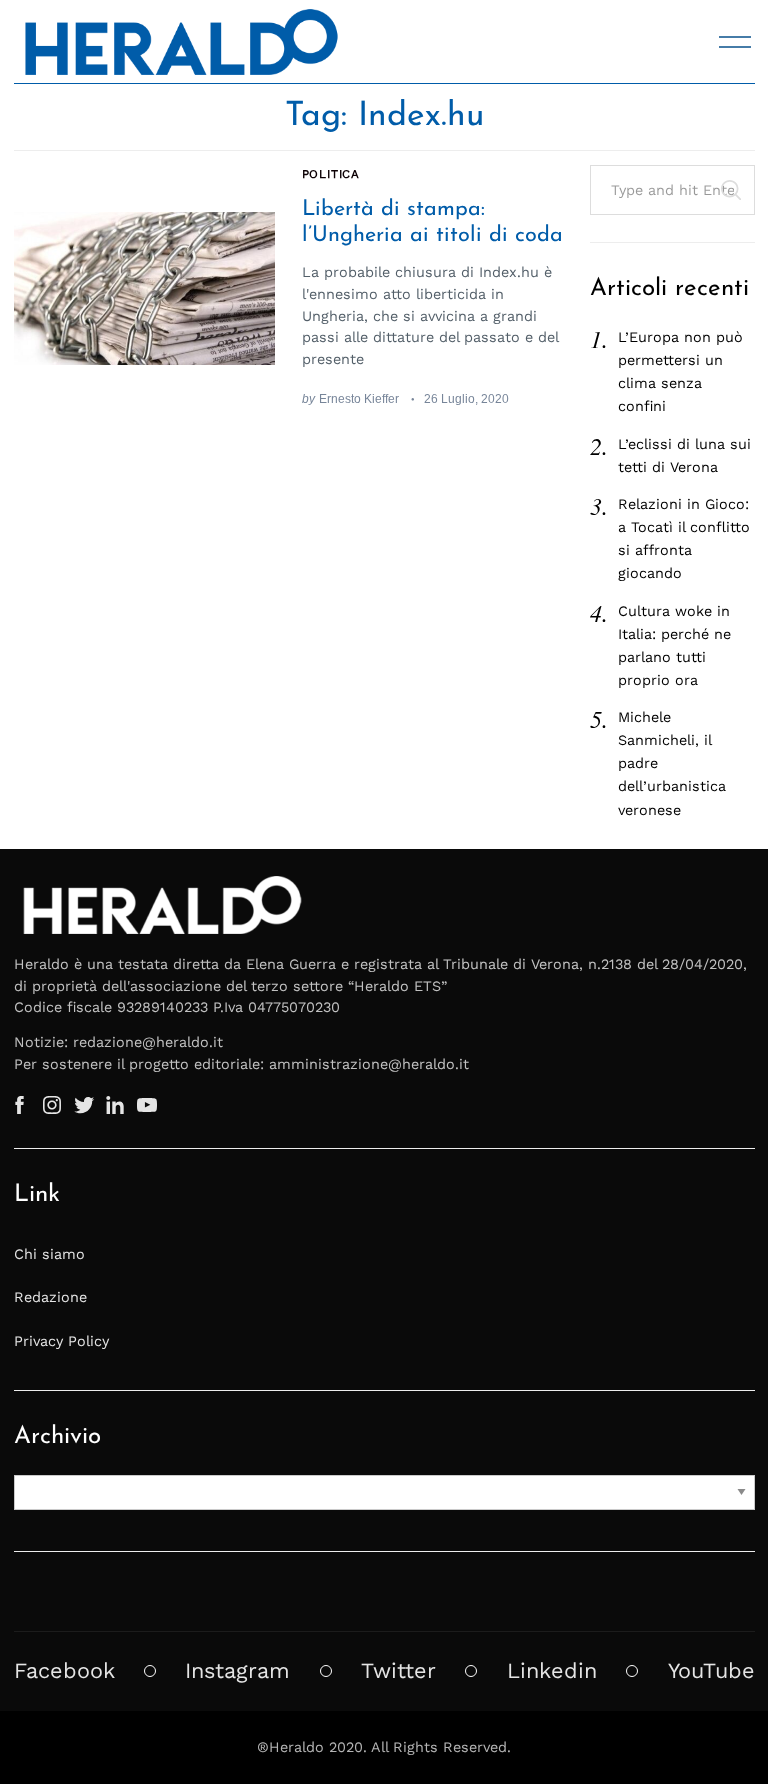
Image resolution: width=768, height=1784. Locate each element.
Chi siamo (49, 1254)
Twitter (398, 1670)
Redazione (50, 1297)
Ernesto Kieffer (359, 398)
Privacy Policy (61, 1341)
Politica (331, 174)
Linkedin (552, 1670)
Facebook (64, 1670)
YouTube (711, 1670)
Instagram (237, 1670)
